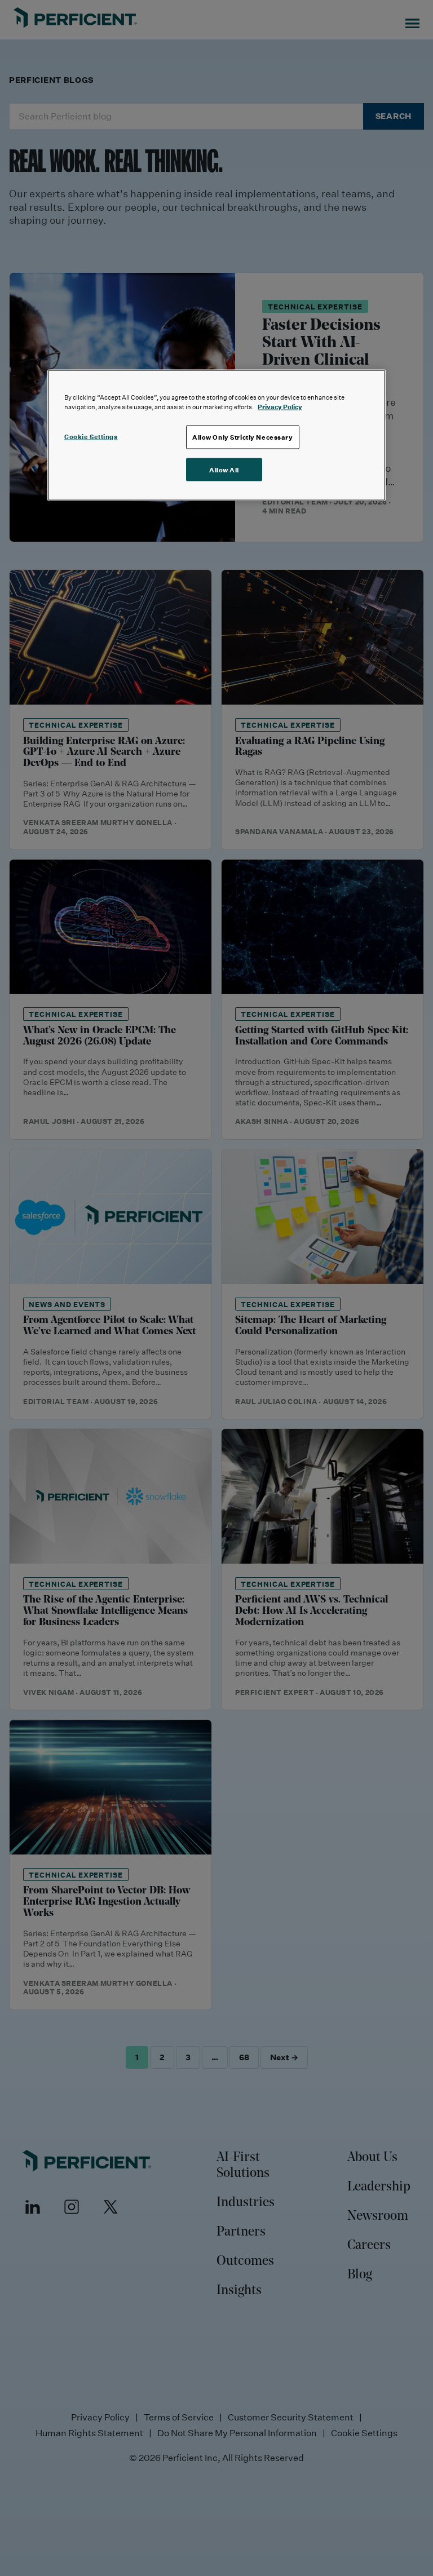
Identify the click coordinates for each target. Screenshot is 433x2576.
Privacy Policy (280, 406)
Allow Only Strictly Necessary (243, 437)
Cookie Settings (91, 436)
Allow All (224, 469)
